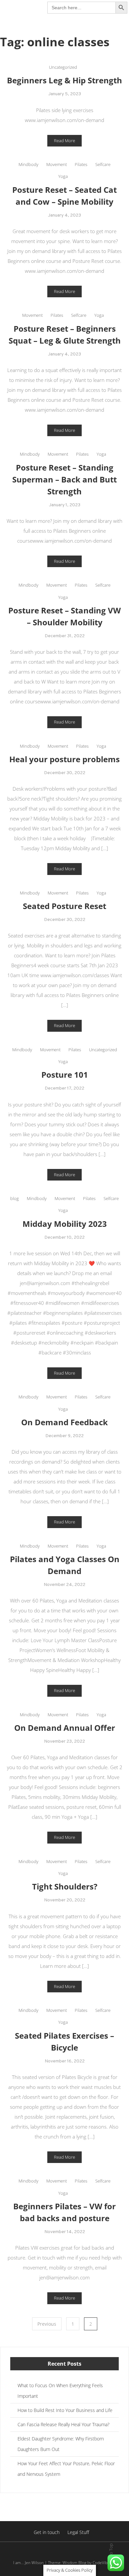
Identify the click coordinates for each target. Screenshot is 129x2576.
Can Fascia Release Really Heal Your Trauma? (64, 2424)
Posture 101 (65, 1075)
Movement (57, 164)
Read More (64, 141)
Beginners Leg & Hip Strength (64, 80)
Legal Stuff (78, 2532)
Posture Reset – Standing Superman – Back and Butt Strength (64, 479)
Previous (47, 2324)
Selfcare (103, 164)
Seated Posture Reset (64, 906)
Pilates (81, 164)
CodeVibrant (104, 2563)
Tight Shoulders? (65, 1886)
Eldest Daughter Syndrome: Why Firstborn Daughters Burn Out (61, 2444)
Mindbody (28, 164)
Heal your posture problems (64, 759)
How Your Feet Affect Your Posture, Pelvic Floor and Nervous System (66, 2469)
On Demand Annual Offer (65, 1728)
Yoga (63, 176)
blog (15, 1198)
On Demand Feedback (64, 1422)
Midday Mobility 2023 (65, 1224)
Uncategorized (63, 67)
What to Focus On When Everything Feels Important (60, 2391)
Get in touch (47, 2532)
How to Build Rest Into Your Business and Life (65, 2410)
